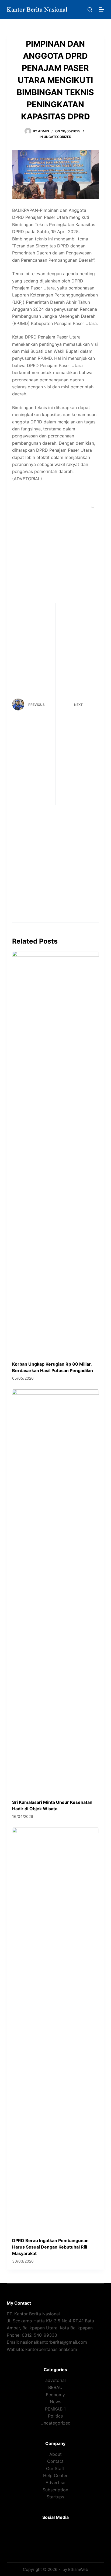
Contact (55, 2461)
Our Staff (55, 2468)
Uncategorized (58, 137)
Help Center (55, 2475)
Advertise (55, 2482)
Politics (55, 2416)
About (55, 2454)
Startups (55, 2497)
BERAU (55, 2387)
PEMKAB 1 (55, 2409)
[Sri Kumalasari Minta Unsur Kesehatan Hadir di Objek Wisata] (56, 1591)
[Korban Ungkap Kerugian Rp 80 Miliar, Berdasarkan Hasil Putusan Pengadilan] (56, 1153)
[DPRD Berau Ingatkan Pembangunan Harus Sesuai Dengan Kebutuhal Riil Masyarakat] (56, 2030)
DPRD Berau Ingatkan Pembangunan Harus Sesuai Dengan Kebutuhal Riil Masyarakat (50, 2247)
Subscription (55, 2490)
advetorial (55, 2380)
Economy (55, 2395)
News (55, 2402)
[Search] (90, 10)
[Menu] (102, 9)
